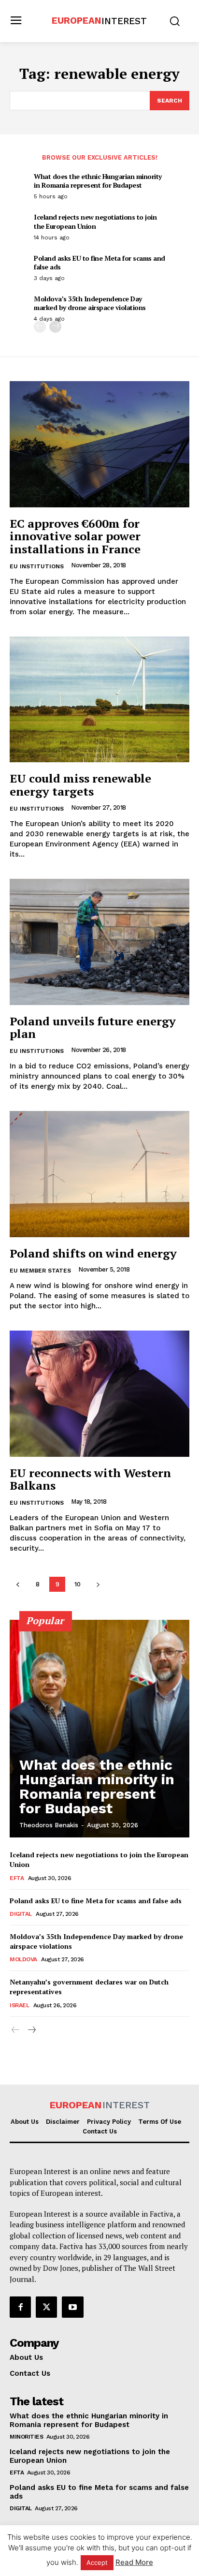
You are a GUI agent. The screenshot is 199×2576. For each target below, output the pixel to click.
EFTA (17, 1878)
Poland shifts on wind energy (93, 1253)
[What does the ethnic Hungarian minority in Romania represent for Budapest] (99, 1729)
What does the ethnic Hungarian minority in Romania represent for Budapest (98, 181)
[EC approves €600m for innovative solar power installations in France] (99, 444)
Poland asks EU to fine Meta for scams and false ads (99, 262)
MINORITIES (26, 2437)
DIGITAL (21, 1914)
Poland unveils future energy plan (93, 1027)
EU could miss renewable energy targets (80, 785)
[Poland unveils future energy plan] (99, 942)
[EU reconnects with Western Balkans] (99, 1393)
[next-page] (55, 327)
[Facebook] (20, 2307)
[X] (46, 2307)
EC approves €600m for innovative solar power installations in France (75, 536)
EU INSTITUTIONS (37, 566)
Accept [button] (97, 2562)
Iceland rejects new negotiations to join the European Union (95, 221)
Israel (19, 2005)
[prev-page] (40, 327)
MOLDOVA (23, 1959)
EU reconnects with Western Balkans (90, 1479)
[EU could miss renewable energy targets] (99, 699)
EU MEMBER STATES (40, 1271)
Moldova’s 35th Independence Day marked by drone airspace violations (90, 303)
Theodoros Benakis (49, 1825)
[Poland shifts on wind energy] (99, 1174)
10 (78, 1584)
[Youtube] (72, 2307)
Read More (134, 2562)
